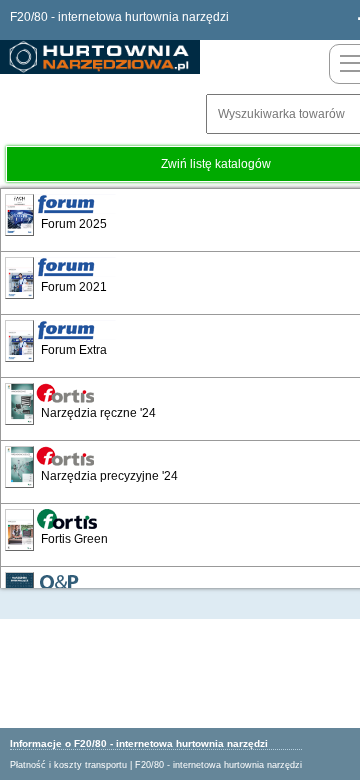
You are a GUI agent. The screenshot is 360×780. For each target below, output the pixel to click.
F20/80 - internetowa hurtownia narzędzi (218, 765)
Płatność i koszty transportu (68, 765)
